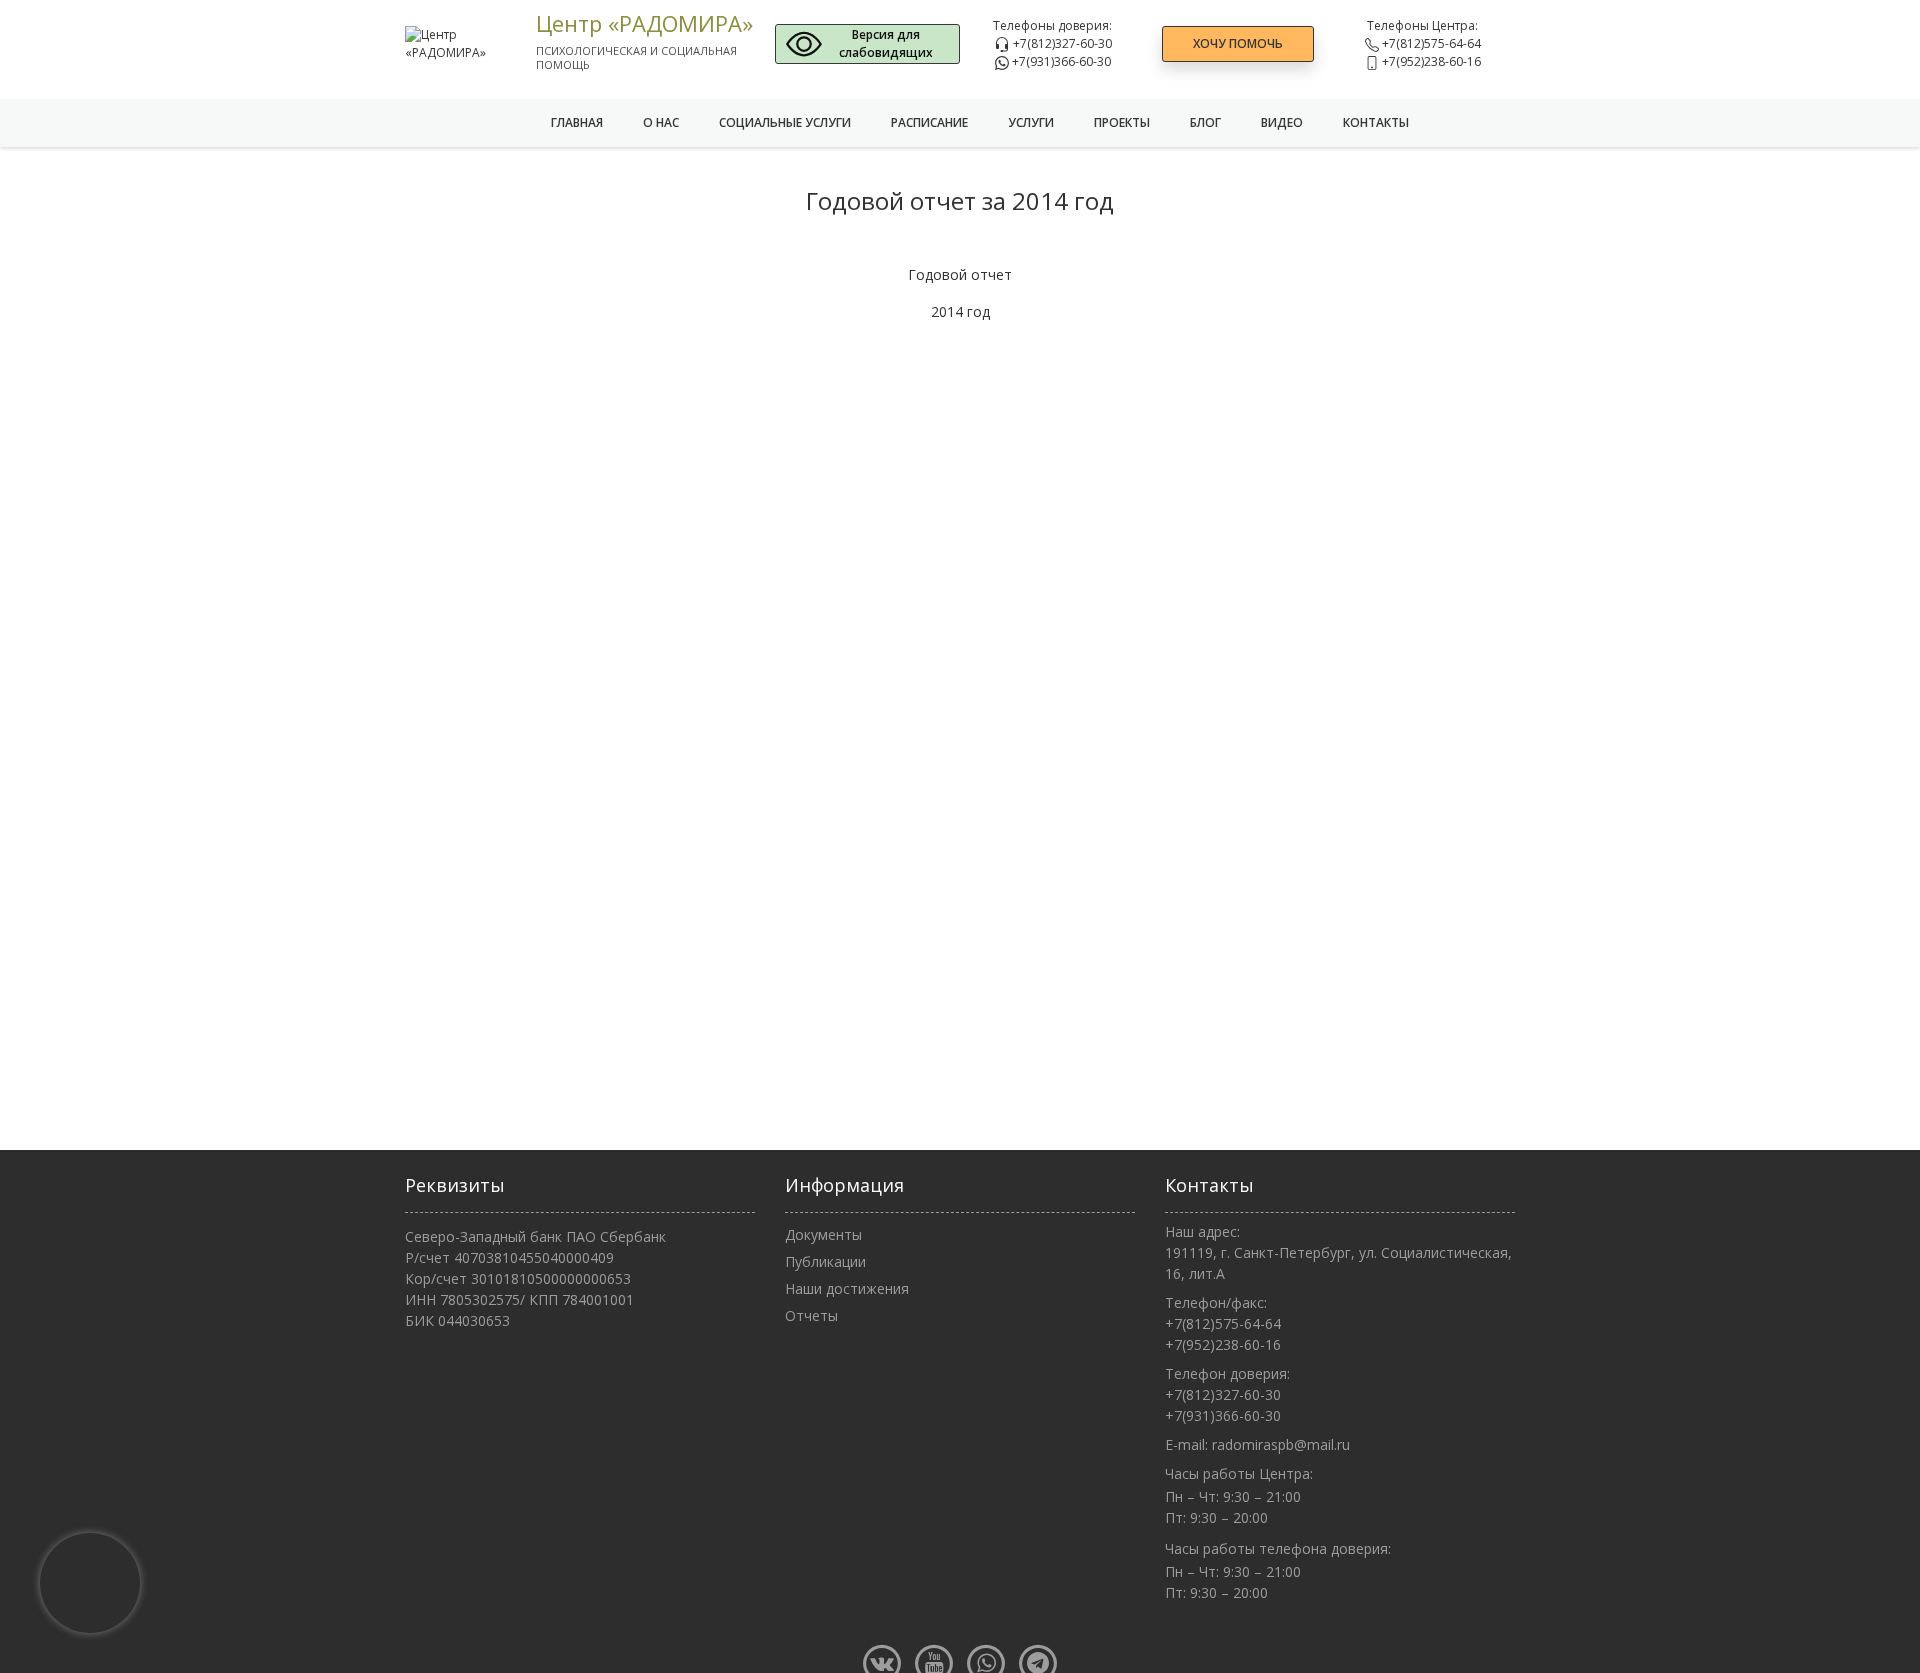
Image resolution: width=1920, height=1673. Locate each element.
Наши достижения (847, 1288)
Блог (1205, 122)
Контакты (1376, 122)
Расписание (929, 122)
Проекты (1122, 122)
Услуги (1031, 122)
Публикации (825, 1261)
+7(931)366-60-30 (1060, 61)
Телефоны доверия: (1052, 25)
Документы (823, 1234)
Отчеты (811, 1315)
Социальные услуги (785, 122)
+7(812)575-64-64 (1430, 43)
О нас (661, 122)
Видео (1282, 122)
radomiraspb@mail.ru (1281, 1444)
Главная (577, 122)
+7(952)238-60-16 (1430, 61)
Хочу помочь (1238, 43)
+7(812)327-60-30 (1061, 43)
